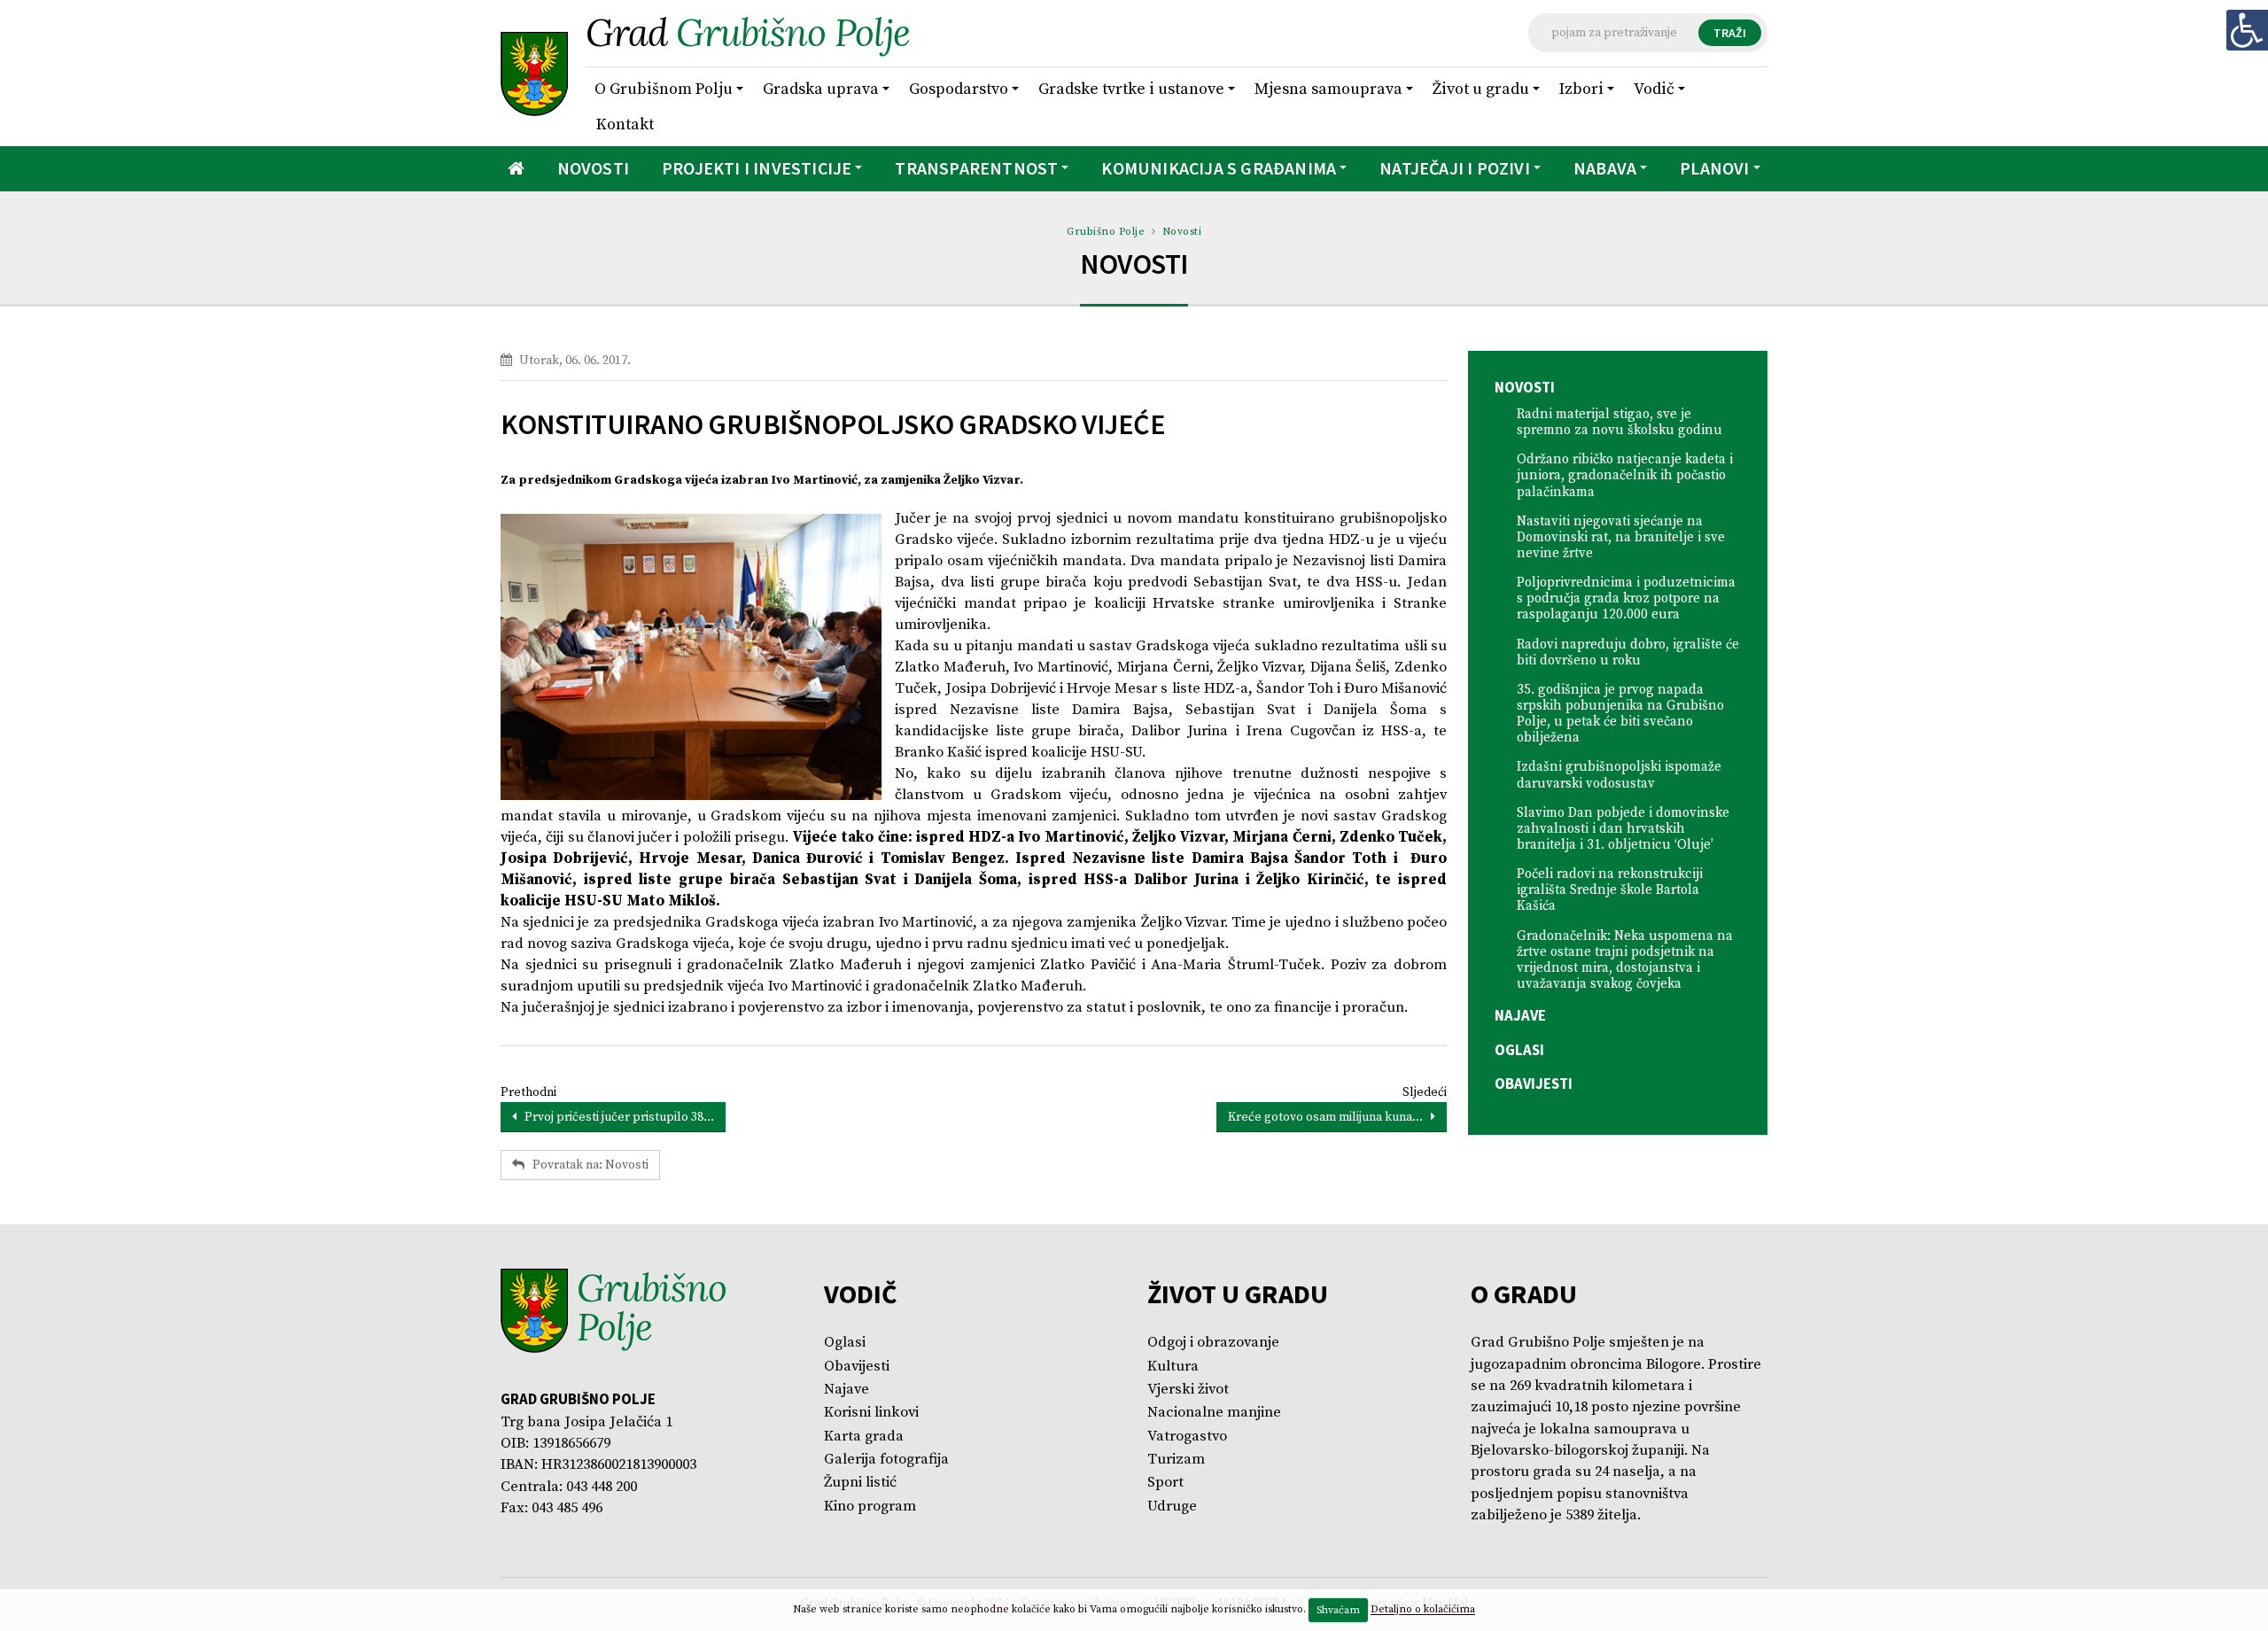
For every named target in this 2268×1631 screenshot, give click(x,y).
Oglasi (1519, 1050)
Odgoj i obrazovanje (1213, 1343)
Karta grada (864, 1437)
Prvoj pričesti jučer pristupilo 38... (615, 1117)
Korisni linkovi (871, 1413)
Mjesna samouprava (1328, 89)
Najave (1520, 1015)
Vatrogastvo (1187, 1437)
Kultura (1173, 1367)
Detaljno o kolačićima (1423, 1610)
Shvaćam (1338, 1610)
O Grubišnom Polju (664, 89)
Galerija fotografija (886, 1460)
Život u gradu (1481, 89)
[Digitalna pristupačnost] (2247, 30)
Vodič (1654, 89)
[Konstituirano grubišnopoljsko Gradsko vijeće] (691, 657)
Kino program (870, 1507)
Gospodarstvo (959, 89)
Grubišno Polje (1106, 232)
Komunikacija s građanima (1219, 168)
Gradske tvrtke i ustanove (1131, 89)
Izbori (1581, 89)
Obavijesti (1534, 1083)
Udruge (1172, 1507)
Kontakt (625, 124)
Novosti (593, 168)
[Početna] (516, 169)
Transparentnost (976, 168)
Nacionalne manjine (1214, 1413)
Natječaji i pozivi (1455, 168)
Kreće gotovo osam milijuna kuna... (1329, 1117)
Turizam (1176, 1460)
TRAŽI (1730, 33)
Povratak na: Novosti (586, 1165)
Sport (1165, 1483)
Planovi (1714, 168)
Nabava (1605, 168)
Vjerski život (1188, 1390)
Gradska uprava (821, 89)
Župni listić (860, 1483)
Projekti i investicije (757, 168)
